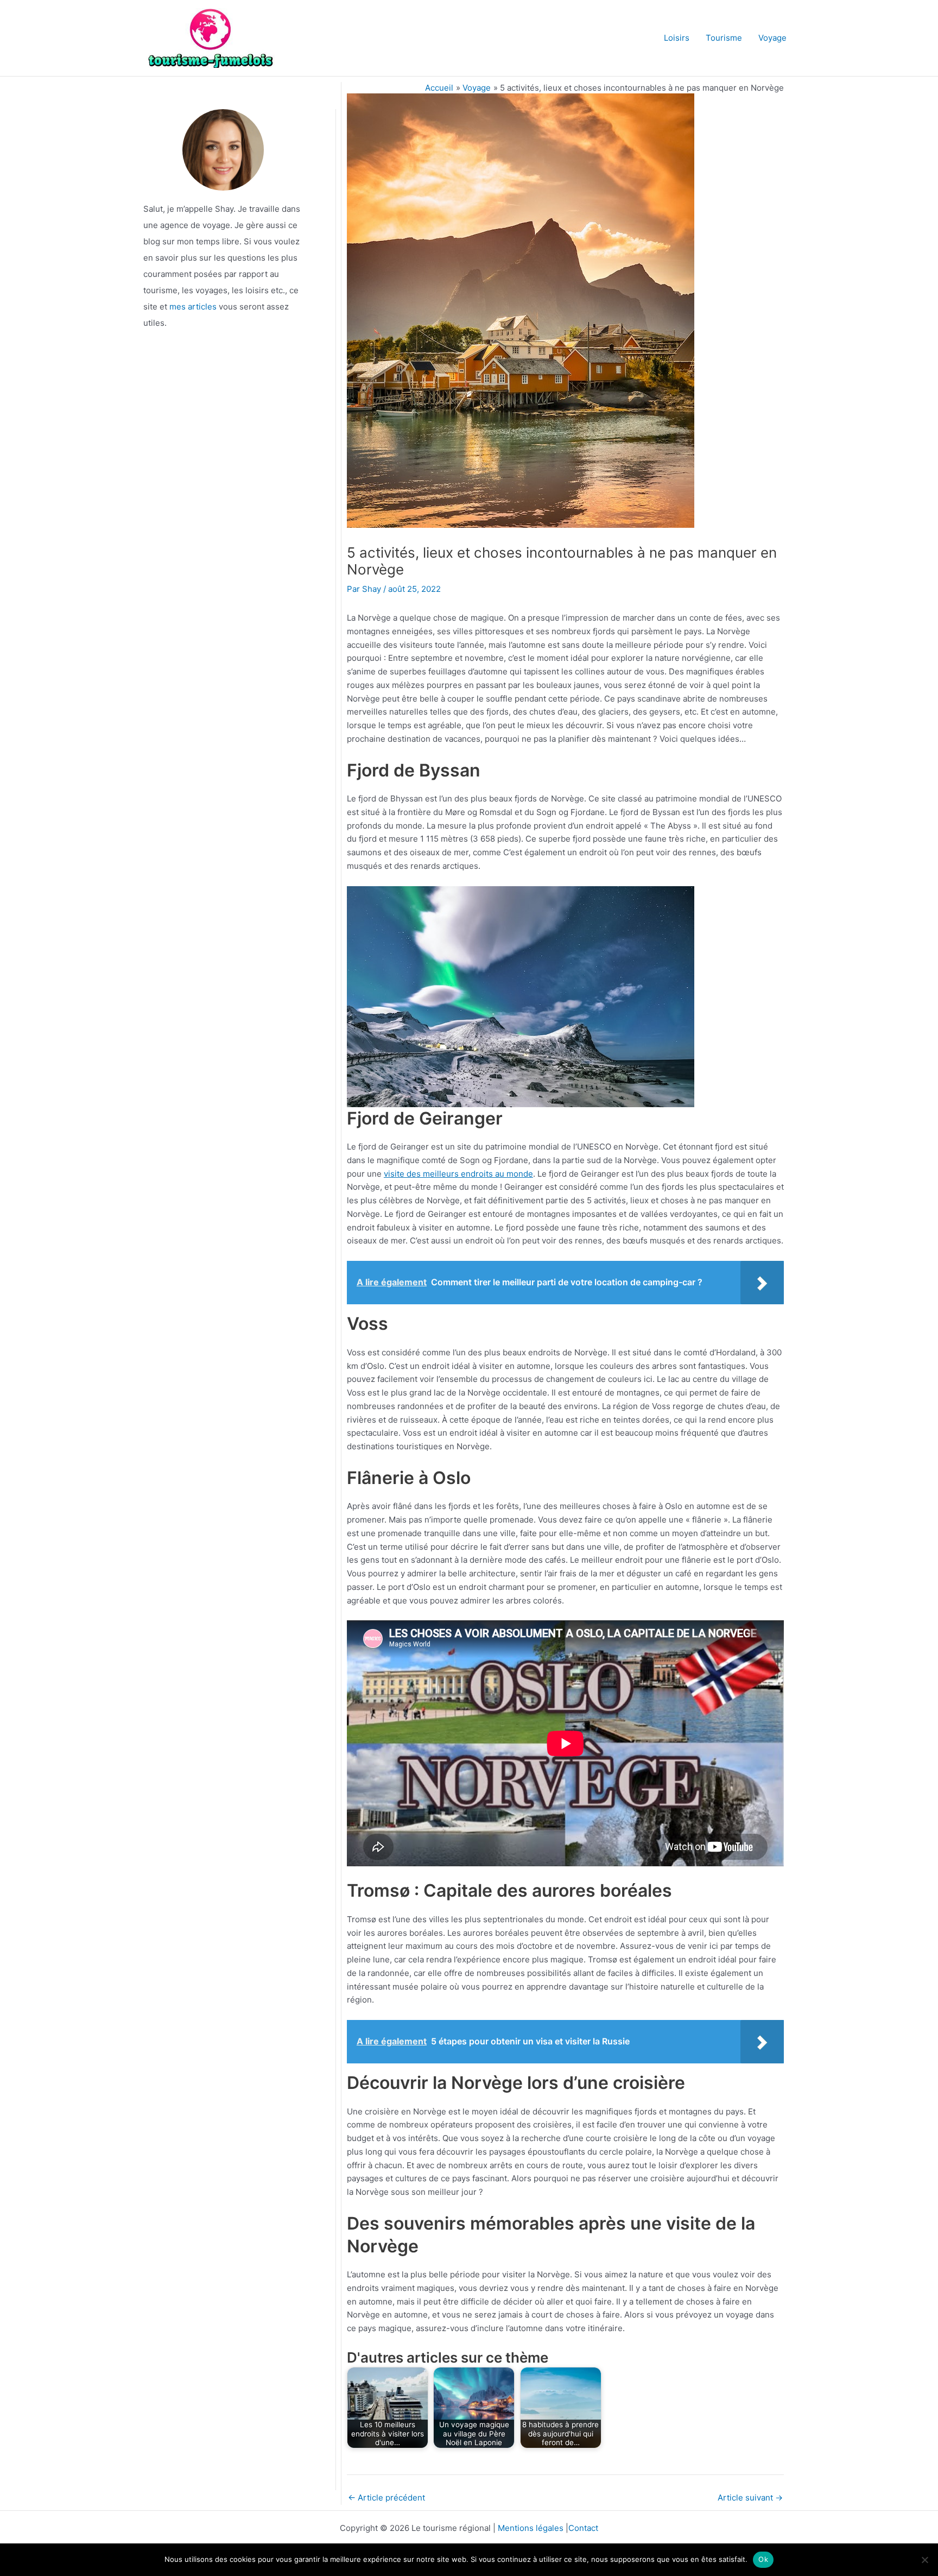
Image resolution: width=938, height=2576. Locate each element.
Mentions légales (531, 2528)
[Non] (924, 2560)
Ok (763, 2559)
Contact (583, 2528)
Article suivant (750, 2498)
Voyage (772, 38)
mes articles (193, 307)
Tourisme (724, 38)
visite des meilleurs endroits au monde (458, 1174)
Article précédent (386, 2498)
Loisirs (677, 38)
